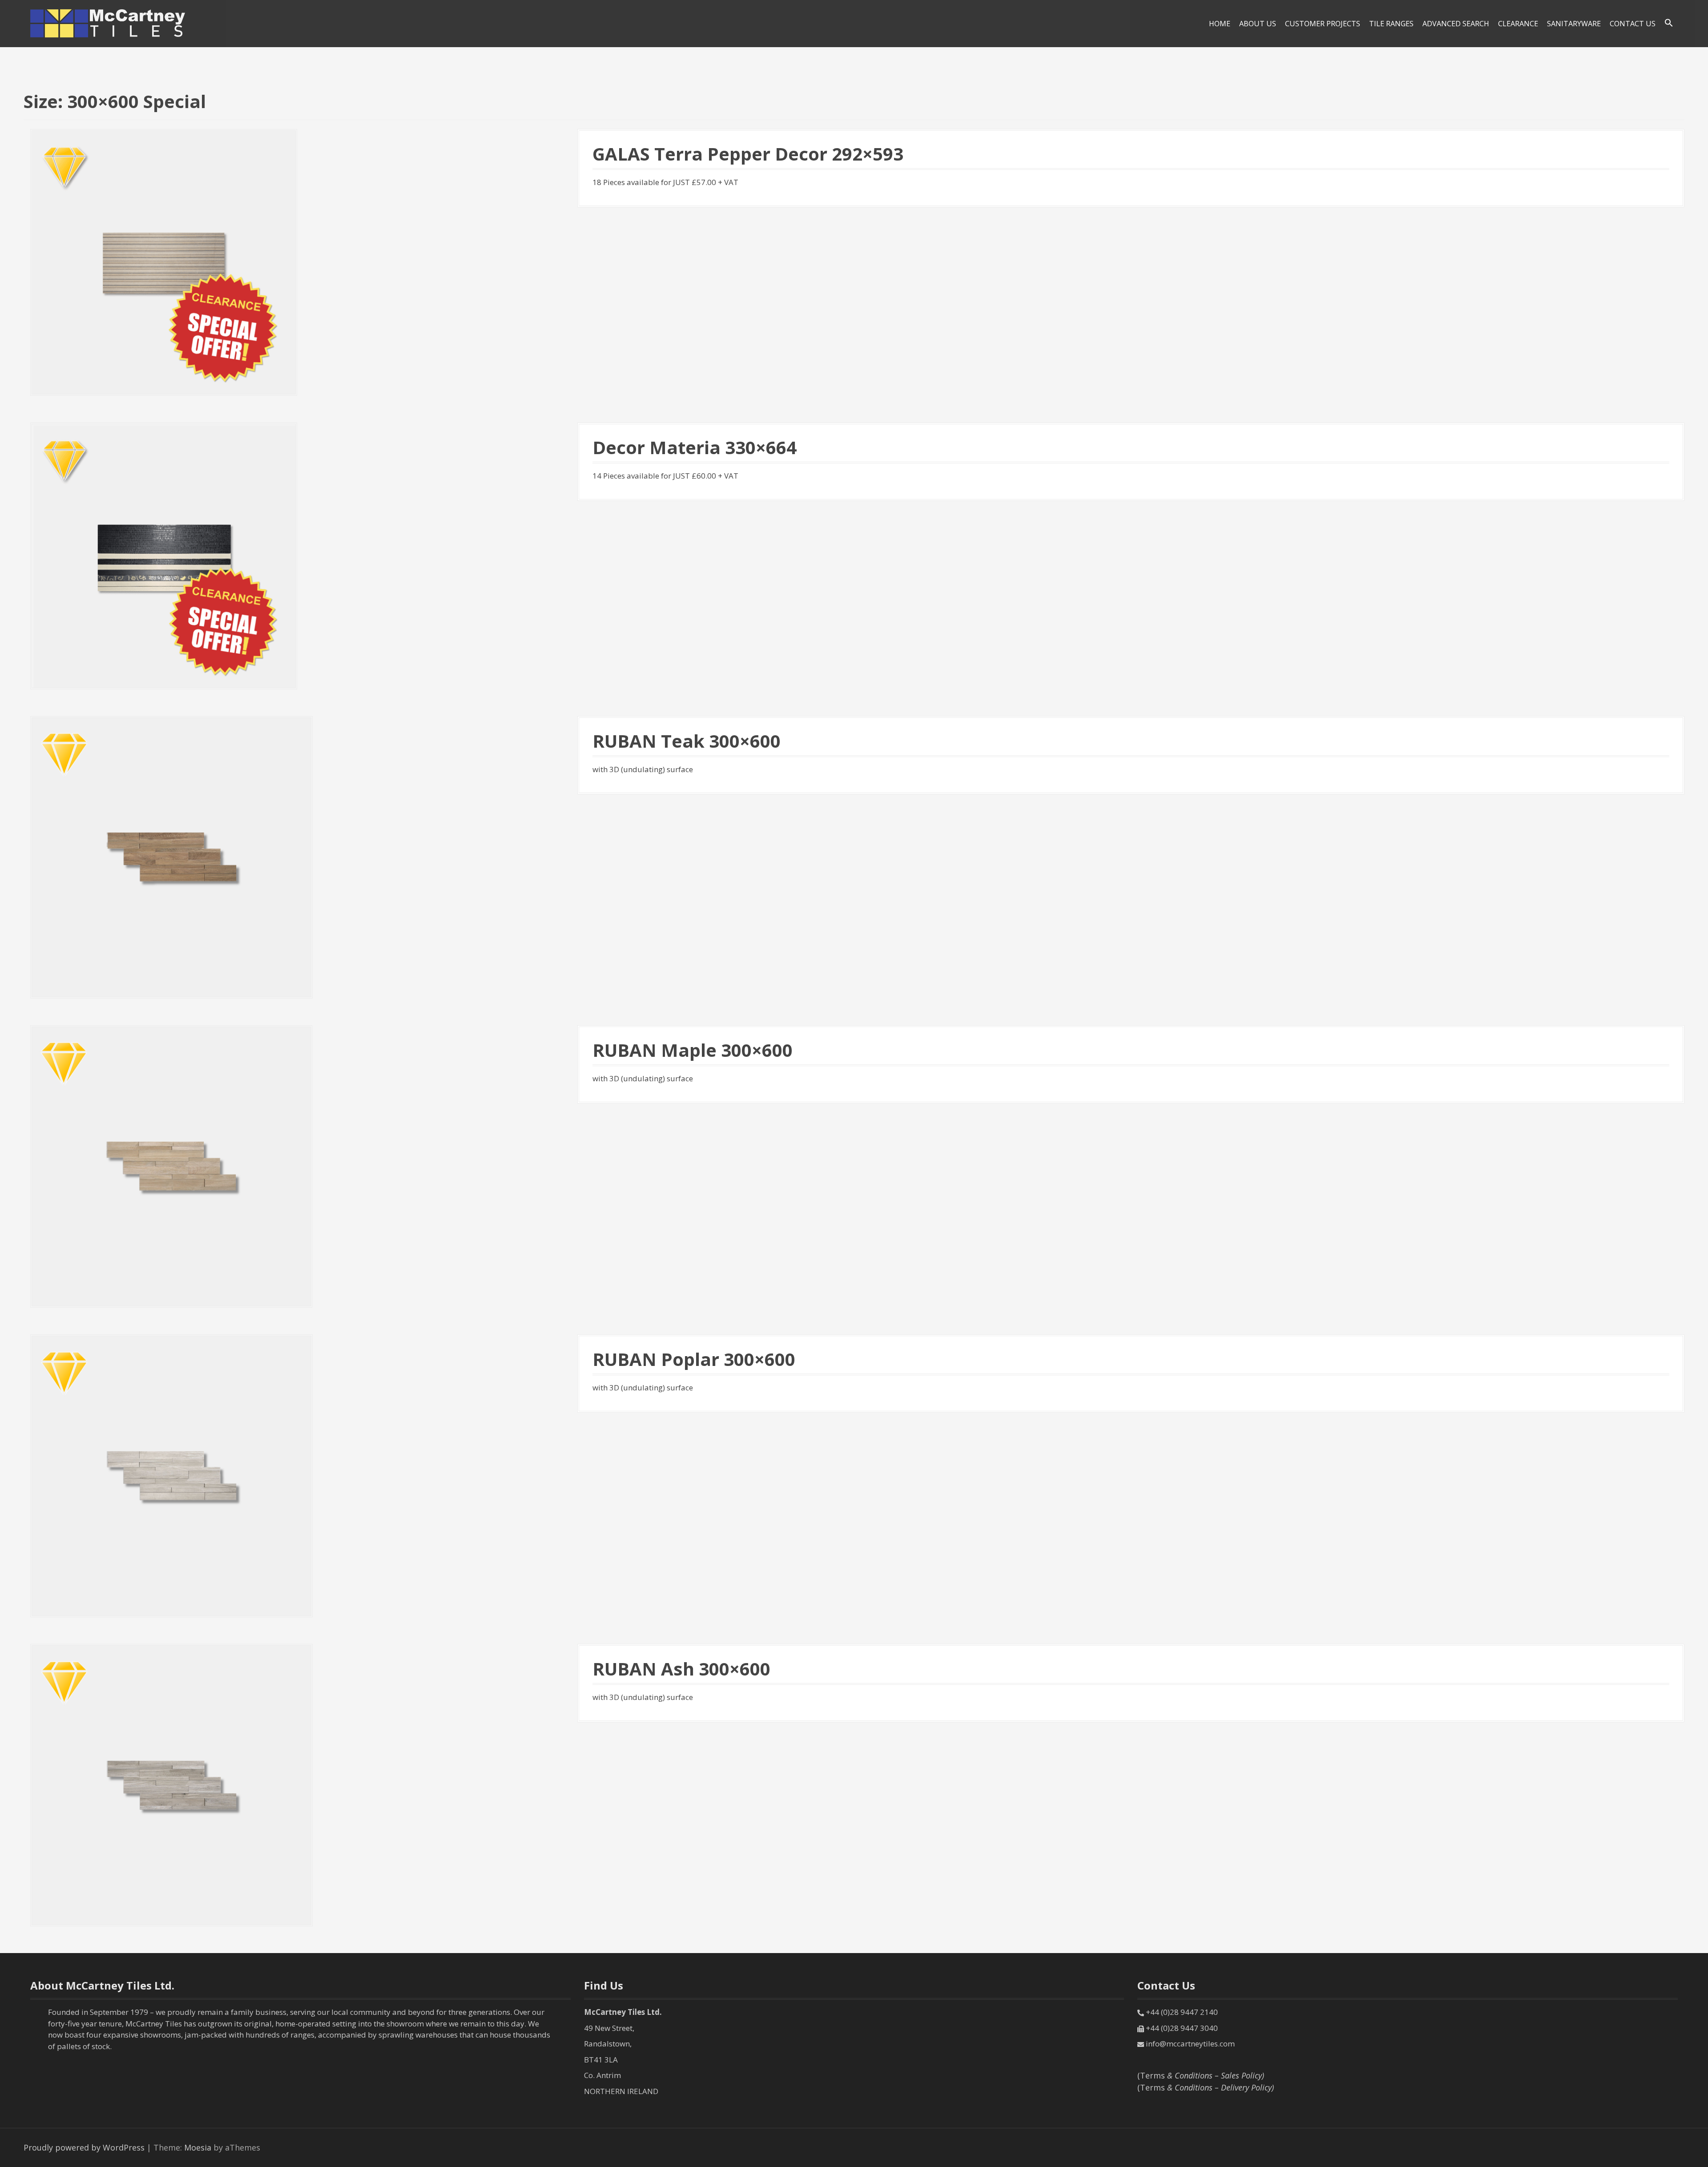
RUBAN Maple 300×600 (693, 1050)
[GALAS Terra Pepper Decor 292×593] (164, 262)
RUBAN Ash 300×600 (681, 1669)
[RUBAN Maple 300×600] (171, 1165)
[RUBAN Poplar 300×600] (171, 1475)
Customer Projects (1323, 24)
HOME (1220, 24)
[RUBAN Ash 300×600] (171, 1784)
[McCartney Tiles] (108, 23)
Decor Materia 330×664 (695, 447)
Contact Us (1633, 24)
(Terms (1201, 2075)
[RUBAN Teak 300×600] (171, 856)
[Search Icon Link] (1669, 23)
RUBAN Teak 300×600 (687, 741)
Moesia (198, 2147)
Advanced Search (1456, 24)
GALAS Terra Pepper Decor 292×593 (748, 154)
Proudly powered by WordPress (84, 2147)
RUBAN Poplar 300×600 (694, 1359)
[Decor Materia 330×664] (164, 555)
